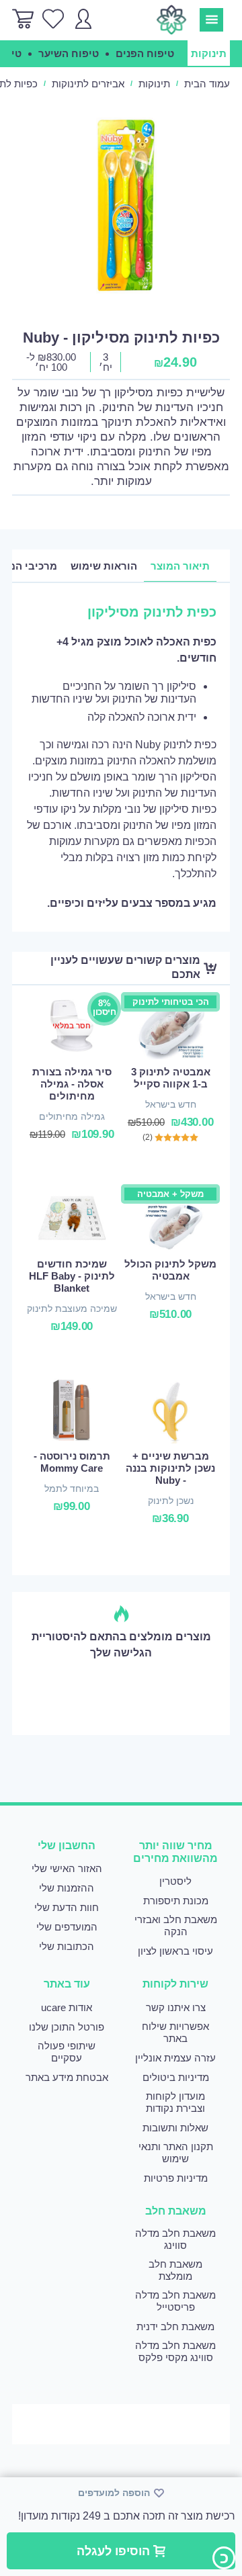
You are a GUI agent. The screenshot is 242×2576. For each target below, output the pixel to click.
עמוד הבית (207, 84)
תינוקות (154, 84)
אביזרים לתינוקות (88, 84)
